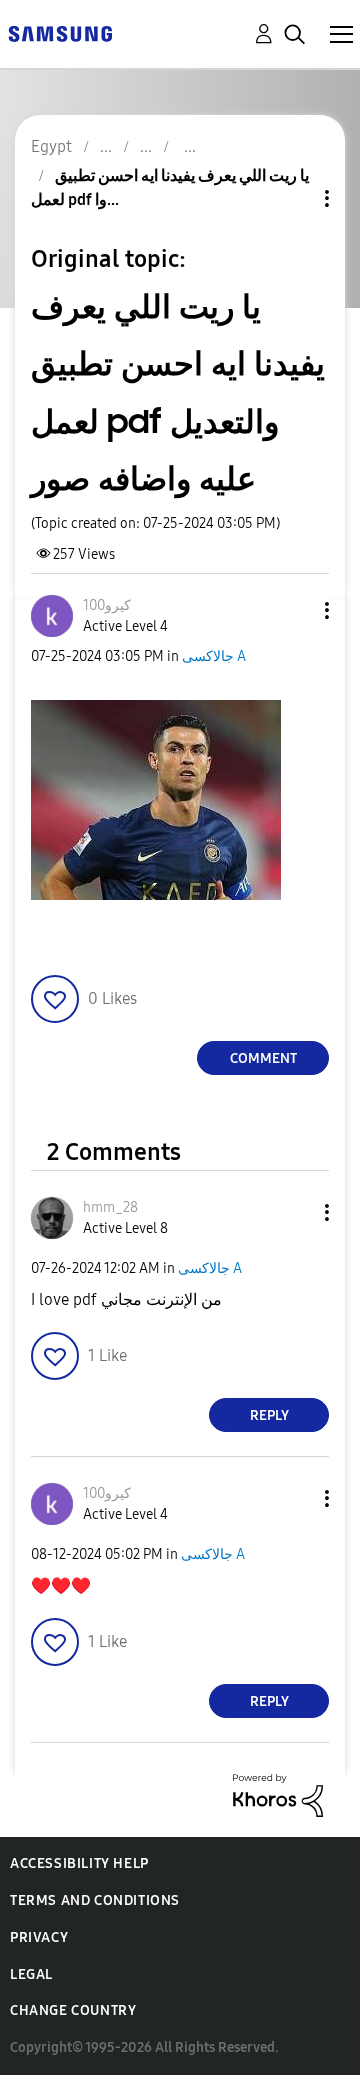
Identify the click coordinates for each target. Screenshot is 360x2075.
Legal (31, 1974)
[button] (294, 610)
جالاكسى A (214, 656)
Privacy (39, 1937)
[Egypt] (60, 32)
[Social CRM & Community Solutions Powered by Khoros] (278, 1794)
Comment (263, 1058)
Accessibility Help (79, 1863)
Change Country (73, 2010)
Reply (269, 1415)
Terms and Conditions (95, 1900)
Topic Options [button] (293, 198)
